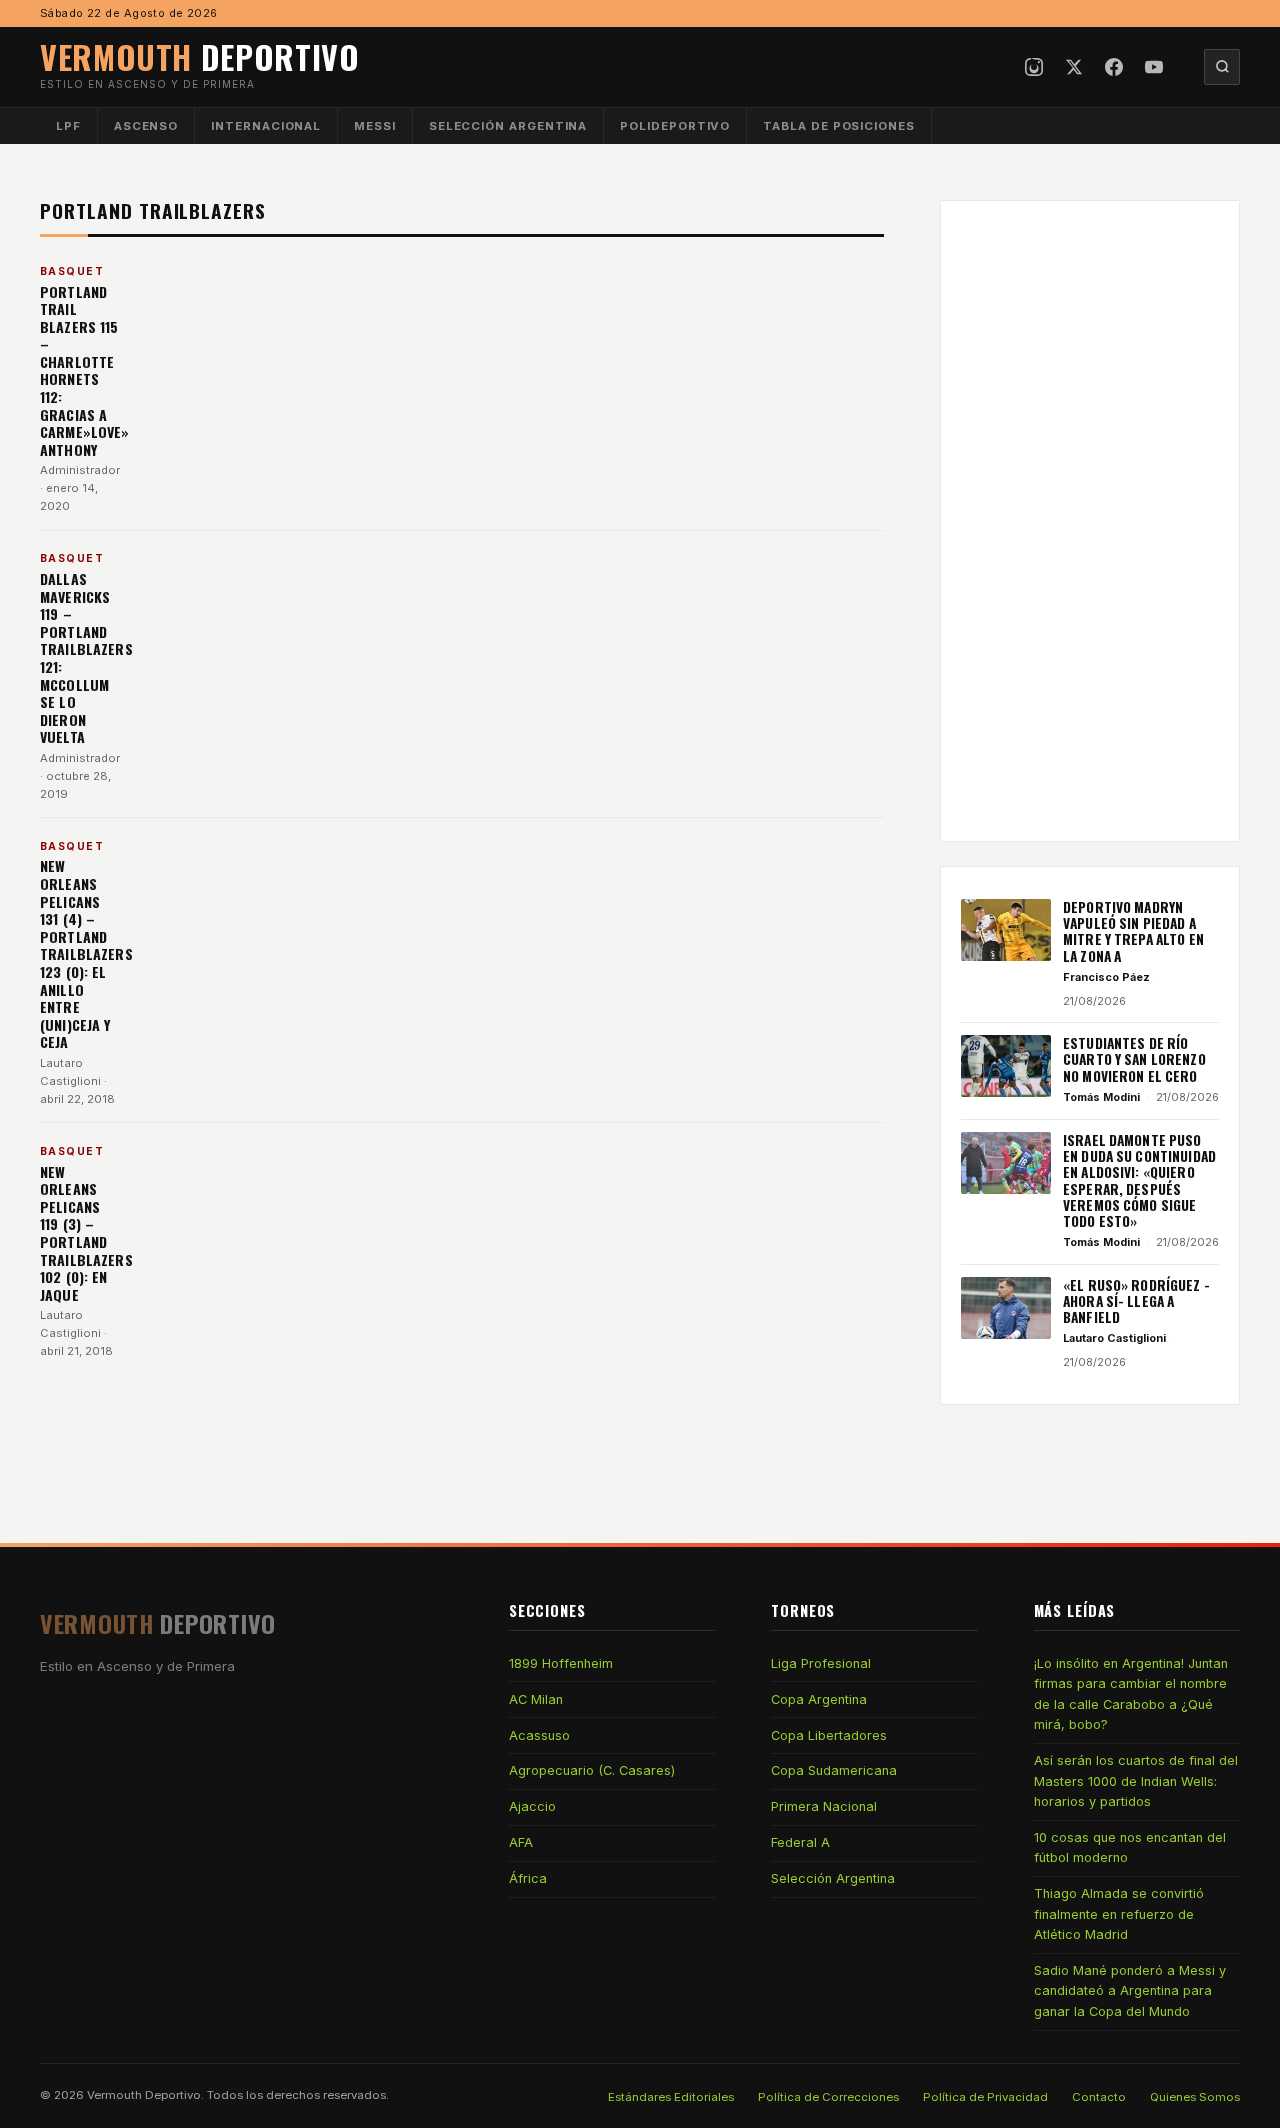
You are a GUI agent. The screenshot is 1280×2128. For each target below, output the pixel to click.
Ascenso (146, 126)
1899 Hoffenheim (561, 1663)
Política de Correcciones (828, 2097)
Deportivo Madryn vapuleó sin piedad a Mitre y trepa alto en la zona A (1133, 931)
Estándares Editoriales (671, 2097)
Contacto (1099, 2097)
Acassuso (539, 1735)
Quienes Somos (1195, 2097)
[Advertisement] (1090, 521)
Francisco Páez (1106, 977)
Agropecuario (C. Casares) (592, 1770)
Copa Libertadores (829, 1735)
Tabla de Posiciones (839, 126)
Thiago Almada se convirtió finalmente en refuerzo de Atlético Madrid (1119, 1914)
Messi (375, 126)
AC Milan (536, 1699)
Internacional (266, 126)
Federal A (800, 1842)
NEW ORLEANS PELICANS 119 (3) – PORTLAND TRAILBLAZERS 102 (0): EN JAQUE (86, 1233)
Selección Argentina (508, 126)
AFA (521, 1842)
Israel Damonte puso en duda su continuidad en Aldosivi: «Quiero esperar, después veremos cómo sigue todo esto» (1139, 1181)
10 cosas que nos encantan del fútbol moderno (1130, 1847)
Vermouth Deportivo (144, 2095)
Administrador (80, 470)
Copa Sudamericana (834, 1770)
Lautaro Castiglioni (1114, 1338)
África (528, 1878)
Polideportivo (675, 126)
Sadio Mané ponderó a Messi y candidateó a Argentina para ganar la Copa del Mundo (1130, 1991)
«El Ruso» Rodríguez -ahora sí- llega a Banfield (1136, 1301)
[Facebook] (1114, 67)
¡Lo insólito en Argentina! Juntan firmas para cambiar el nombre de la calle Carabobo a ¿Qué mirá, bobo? (1131, 1694)
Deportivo (200, 56)
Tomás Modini (1101, 1097)
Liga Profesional (821, 1663)
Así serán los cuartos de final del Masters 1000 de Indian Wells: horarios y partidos (1136, 1781)
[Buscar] (1222, 67)
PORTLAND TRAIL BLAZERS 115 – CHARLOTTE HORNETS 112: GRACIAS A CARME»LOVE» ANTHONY (85, 370)
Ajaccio (532, 1806)
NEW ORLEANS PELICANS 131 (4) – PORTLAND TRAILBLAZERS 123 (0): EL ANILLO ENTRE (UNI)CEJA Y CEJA (86, 953)
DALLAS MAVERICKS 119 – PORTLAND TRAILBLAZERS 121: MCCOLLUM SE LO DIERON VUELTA (86, 657)
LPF (68, 126)
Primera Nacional (824, 1806)
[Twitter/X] (1074, 67)
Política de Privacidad (985, 2097)
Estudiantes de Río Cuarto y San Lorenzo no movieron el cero (1134, 1059)
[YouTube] (1154, 67)
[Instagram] (1034, 67)
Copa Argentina (819, 1699)
